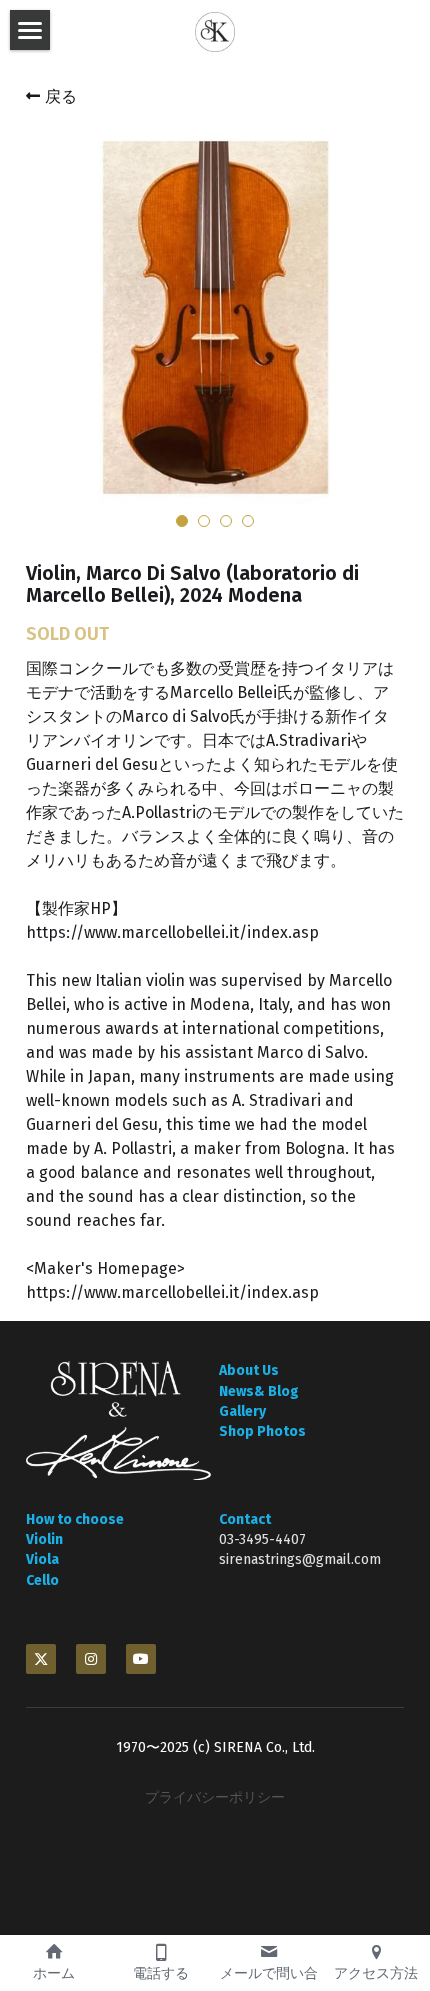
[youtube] (141, 1659)
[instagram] (91, 1659)
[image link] (118, 1420)
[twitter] (41, 1659)
